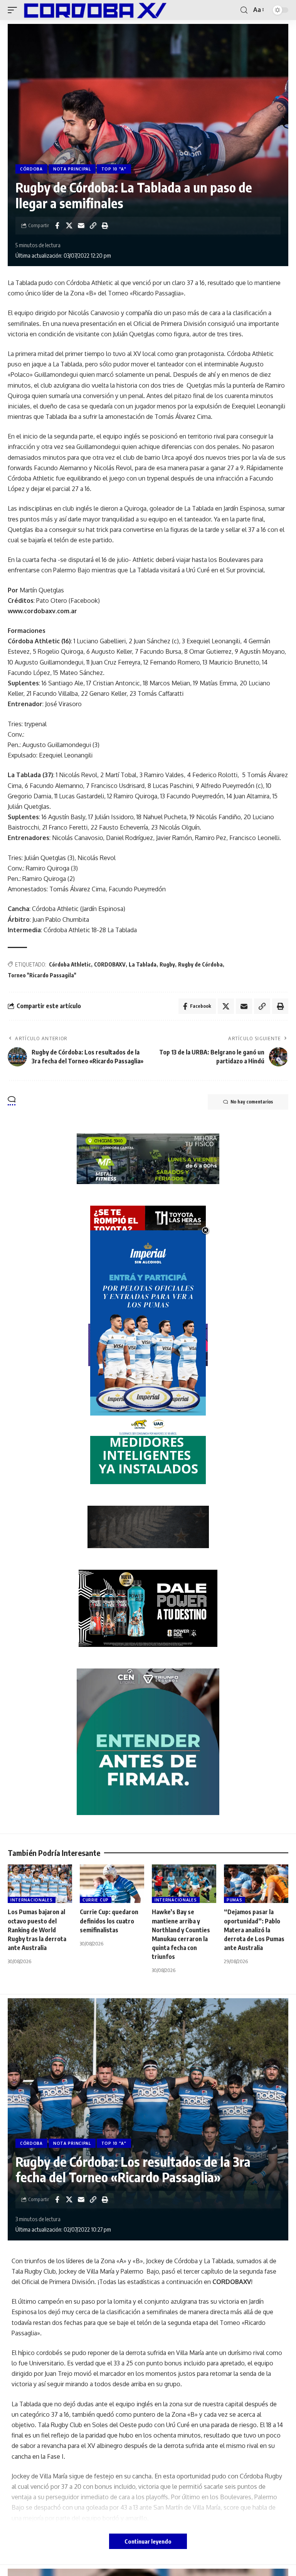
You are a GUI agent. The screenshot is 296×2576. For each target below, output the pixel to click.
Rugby (167, 964)
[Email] (81, 226)
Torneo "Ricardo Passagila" (42, 975)
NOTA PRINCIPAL (72, 169)
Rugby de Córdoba (200, 964)
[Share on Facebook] (57, 226)
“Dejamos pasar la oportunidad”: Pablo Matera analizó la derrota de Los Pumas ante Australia (254, 1930)
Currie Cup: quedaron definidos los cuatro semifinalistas (109, 1921)
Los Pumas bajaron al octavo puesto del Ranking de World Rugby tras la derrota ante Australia (37, 1930)
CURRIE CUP (96, 1900)
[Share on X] (69, 226)
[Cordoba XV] (94, 10)
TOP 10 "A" (114, 169)
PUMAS (235, 1900)
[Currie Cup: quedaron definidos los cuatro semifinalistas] (112, 1884)
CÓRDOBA (31, 169)
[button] (14, 10)
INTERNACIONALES (32, 1900)
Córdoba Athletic (70, 964)
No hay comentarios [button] (252, 1102)
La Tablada (143, 964)
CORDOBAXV (110, 964)
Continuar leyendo (148, 2541)
